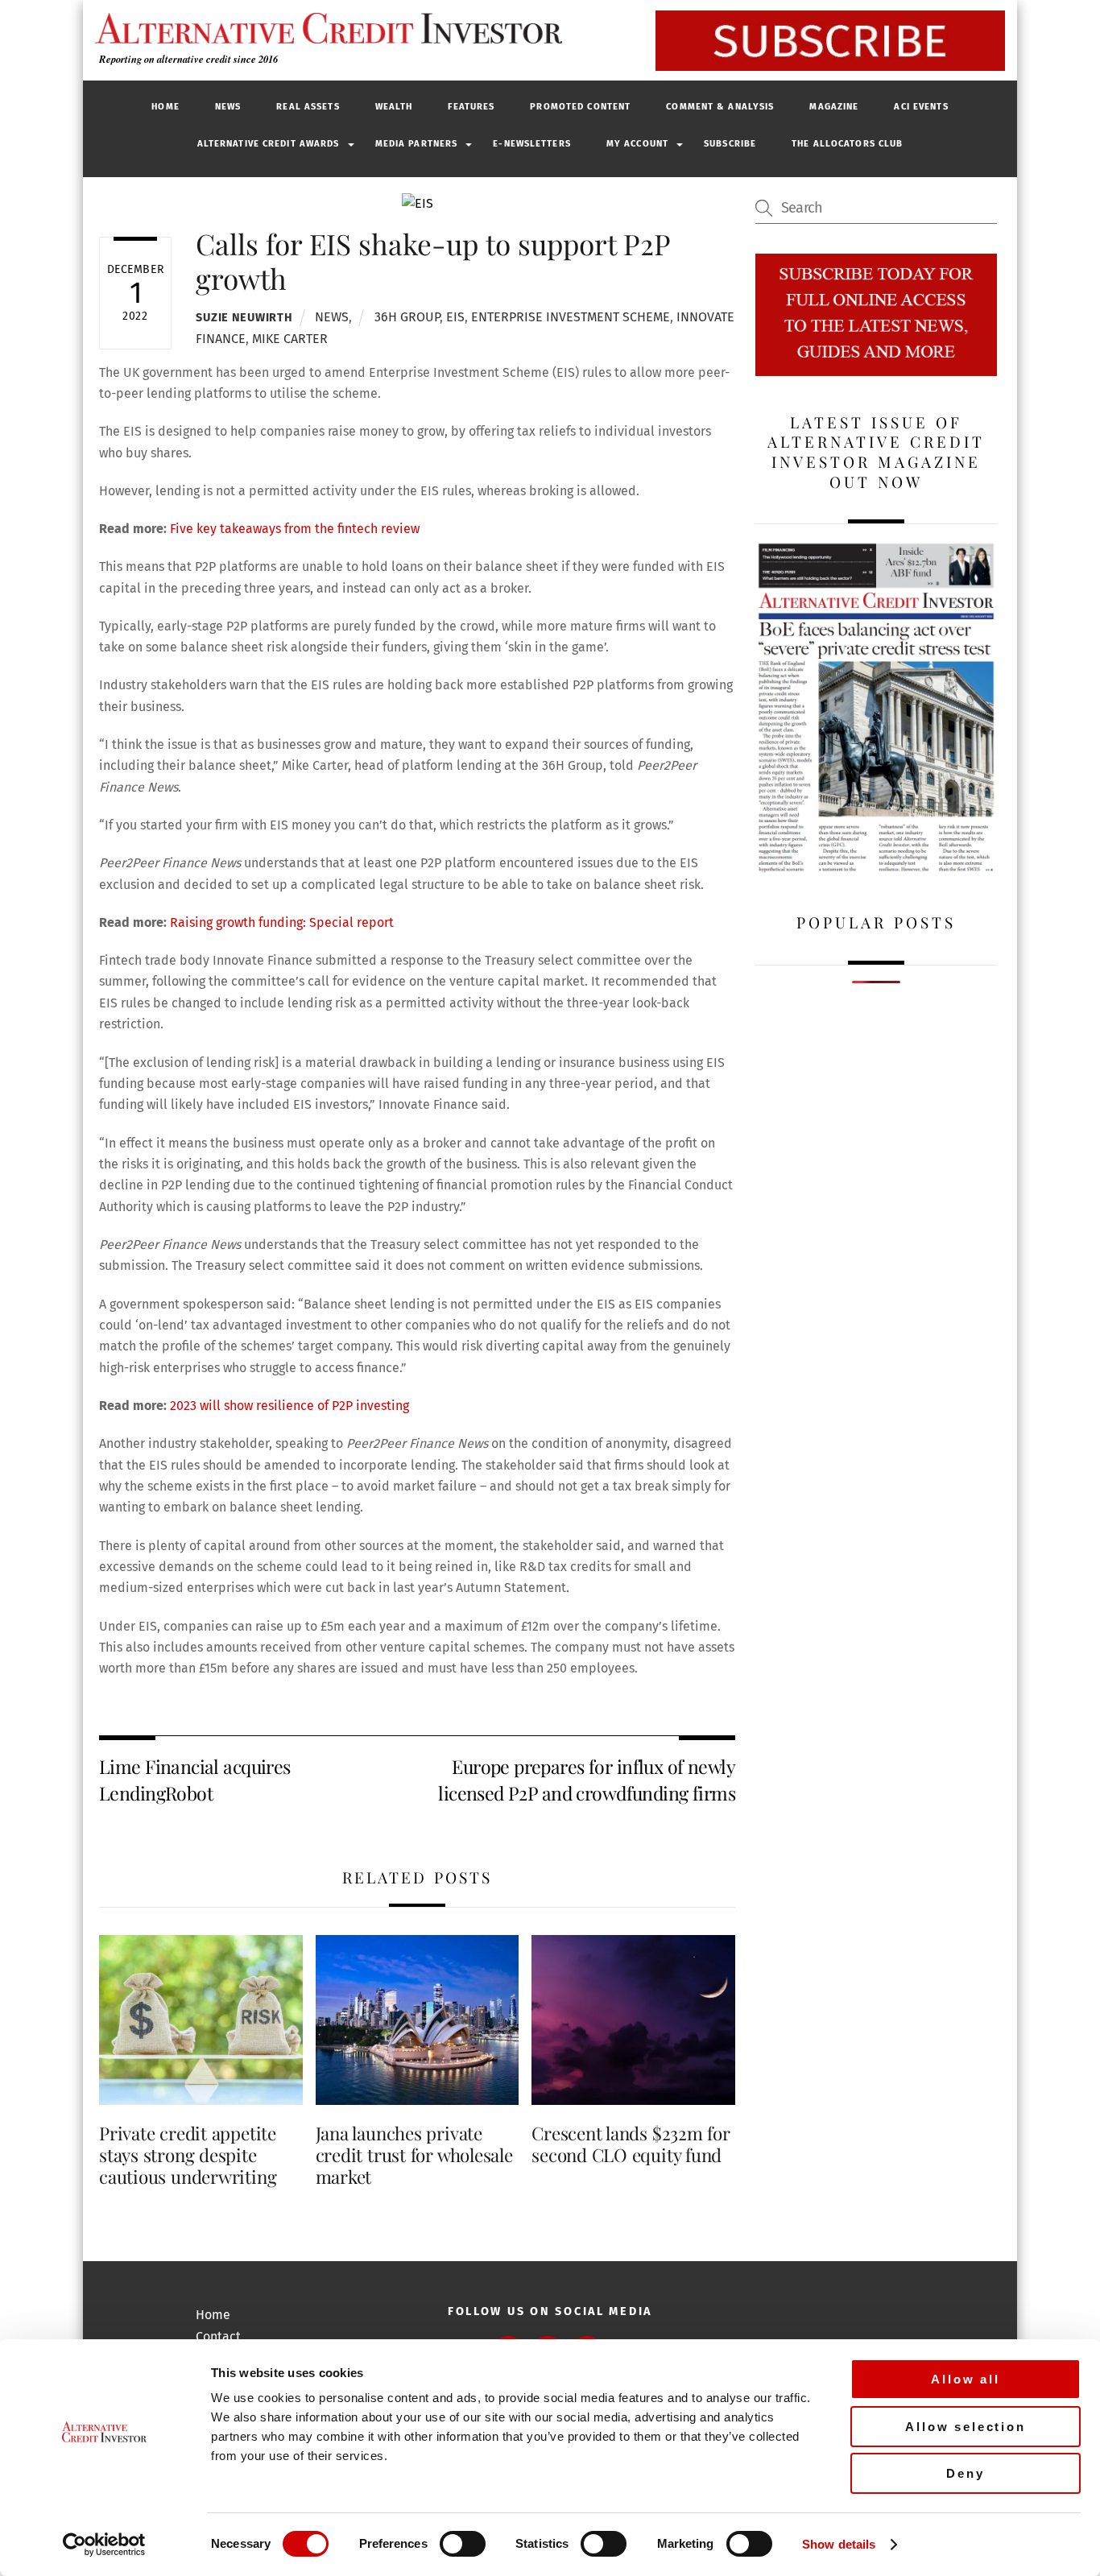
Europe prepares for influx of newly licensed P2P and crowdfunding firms (587, 1779)
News (228, 107)
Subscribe (730, 144)
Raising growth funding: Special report (282, 922)
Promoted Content (580, 107)
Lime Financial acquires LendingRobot (195, 1779)
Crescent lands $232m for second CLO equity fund (631, 2144)
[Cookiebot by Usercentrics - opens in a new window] (104, 2545)
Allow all (966, 2379)
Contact (218, 2336)
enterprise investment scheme (571, 317)
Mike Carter (290, 339)
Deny (965, 2473)
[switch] (463, 2544)
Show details (839, 2544)
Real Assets (308, 107)
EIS (455, 317)
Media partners (417, 144)
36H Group (407, 317)
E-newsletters (532, 144)
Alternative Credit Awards (269, 144)
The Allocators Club (847, 144)
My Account (637, 144)
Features (471, 107)
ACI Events (921, 107)
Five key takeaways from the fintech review (295, 529)
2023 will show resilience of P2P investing (289, 1406)
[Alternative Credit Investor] (325, 28)
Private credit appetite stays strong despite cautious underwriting (188, 2155)
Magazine (834, 107)
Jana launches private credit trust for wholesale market (414, 2155)
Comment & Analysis (720, 107)
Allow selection (966, 2427)
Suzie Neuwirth (244, 318)
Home (165, 107)
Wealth (394, 107)
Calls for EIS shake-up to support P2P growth (433, 260)
